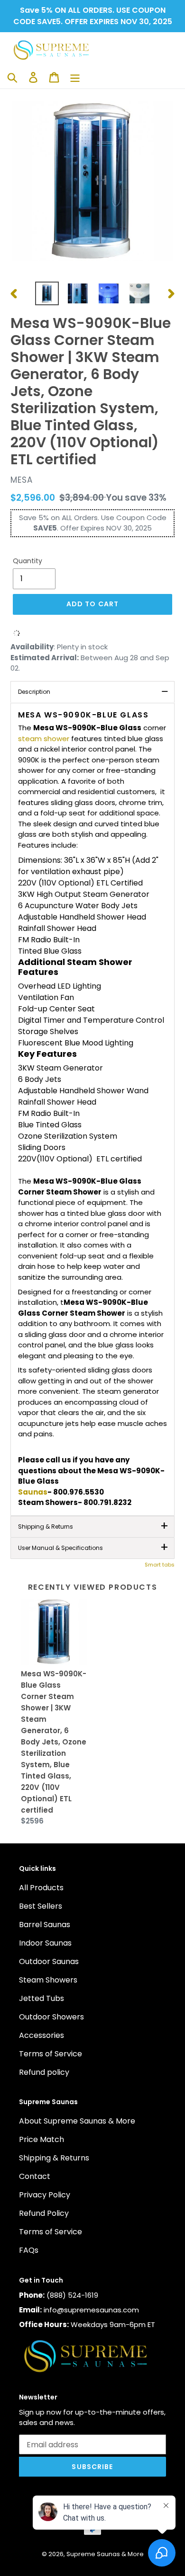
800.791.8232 (107, 1502)
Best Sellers (41, 1906)
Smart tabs (160, 1565)
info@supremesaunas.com (91, 2310)
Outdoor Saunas (49, 1961)
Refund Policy (44, 2213)
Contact (35, 2176)
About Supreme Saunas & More (77, 2121)
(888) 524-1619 (72, 2295)
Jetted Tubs (42, 1998)
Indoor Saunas (45, 1943)
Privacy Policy (45, 2195)
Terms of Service (51, 2054)
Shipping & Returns (54, 2158)
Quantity (28, 561)
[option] (47, 293)
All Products (41, 1888)
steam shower (44, 739)
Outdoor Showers (51, 2017)
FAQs (29, 2250)
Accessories (42, 2035)
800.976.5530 (79, 1492)
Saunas (33, 1492)
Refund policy (44, 2072)
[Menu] (75, 77)
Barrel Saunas (45, 1925)
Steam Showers (48, 1980)
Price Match (42, 2139)
